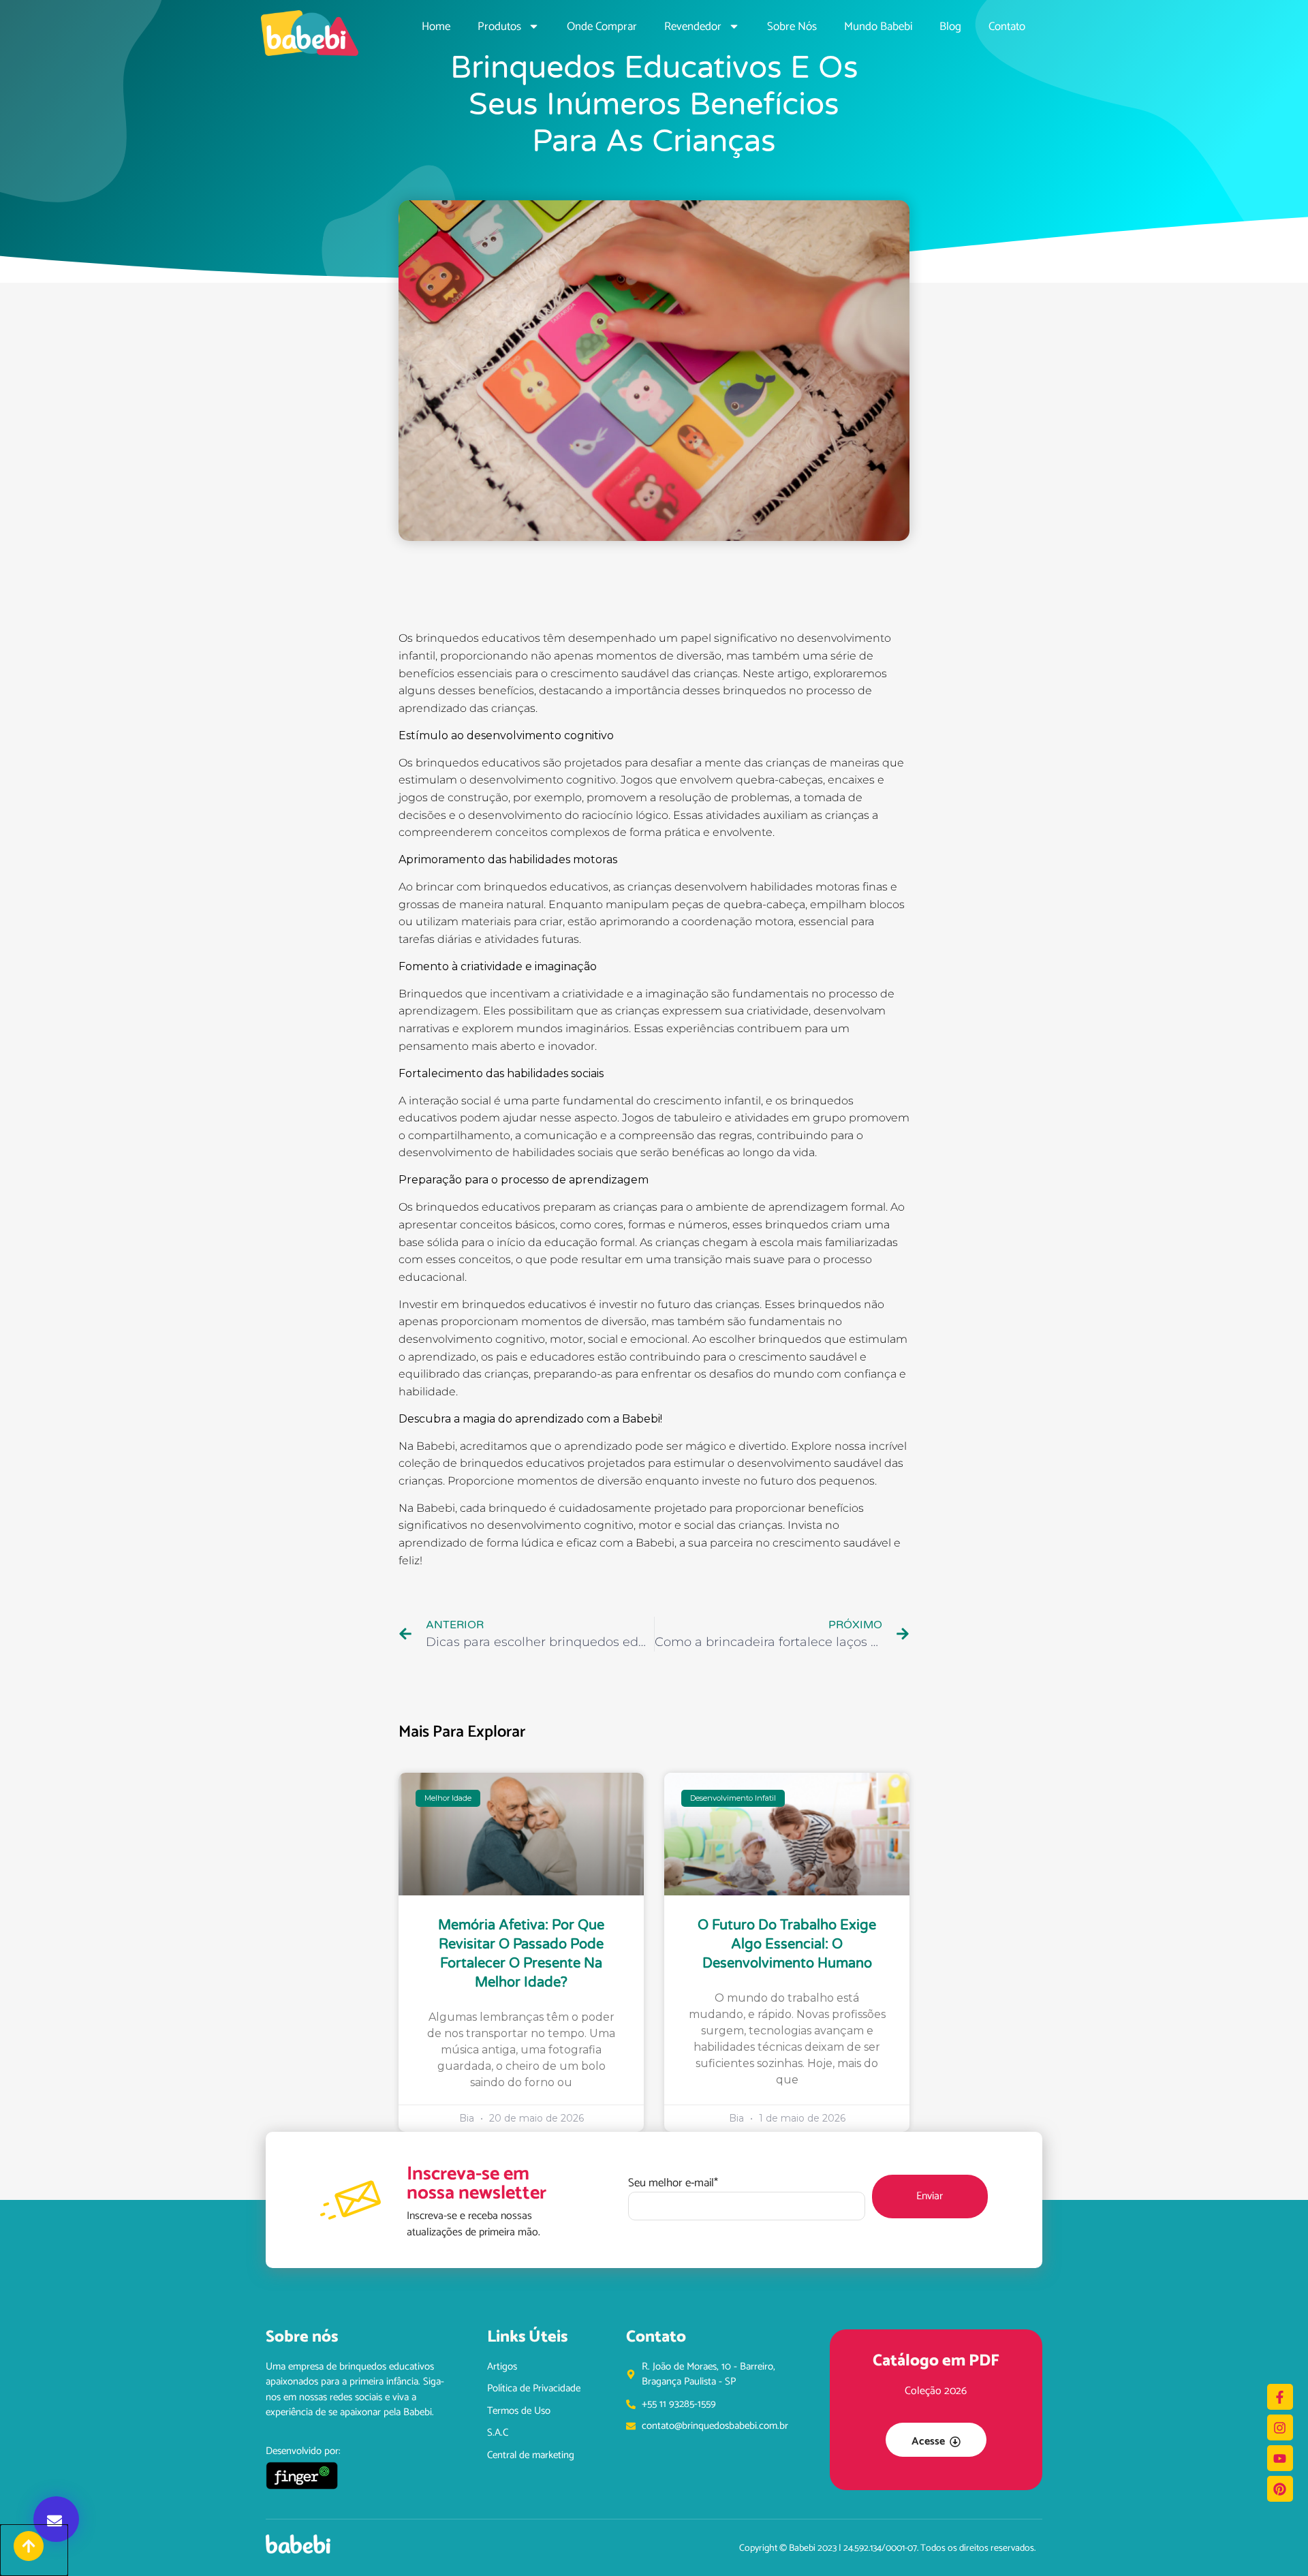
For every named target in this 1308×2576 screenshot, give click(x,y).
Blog (950, 27)
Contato (1007, 27)
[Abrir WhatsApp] (1274, 2542)
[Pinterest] (1280, 2489)
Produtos (499, 27)
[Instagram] (1280, 2427)
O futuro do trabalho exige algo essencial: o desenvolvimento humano (787, 1944)
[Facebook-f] (1280, 2397)
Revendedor (693, 27)
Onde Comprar (602, 27)
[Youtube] (1280, 2458)
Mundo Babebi (878, 27)
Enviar (930, 2196)
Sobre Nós (792, 27)
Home (436, 27)
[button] (56, 2519)
